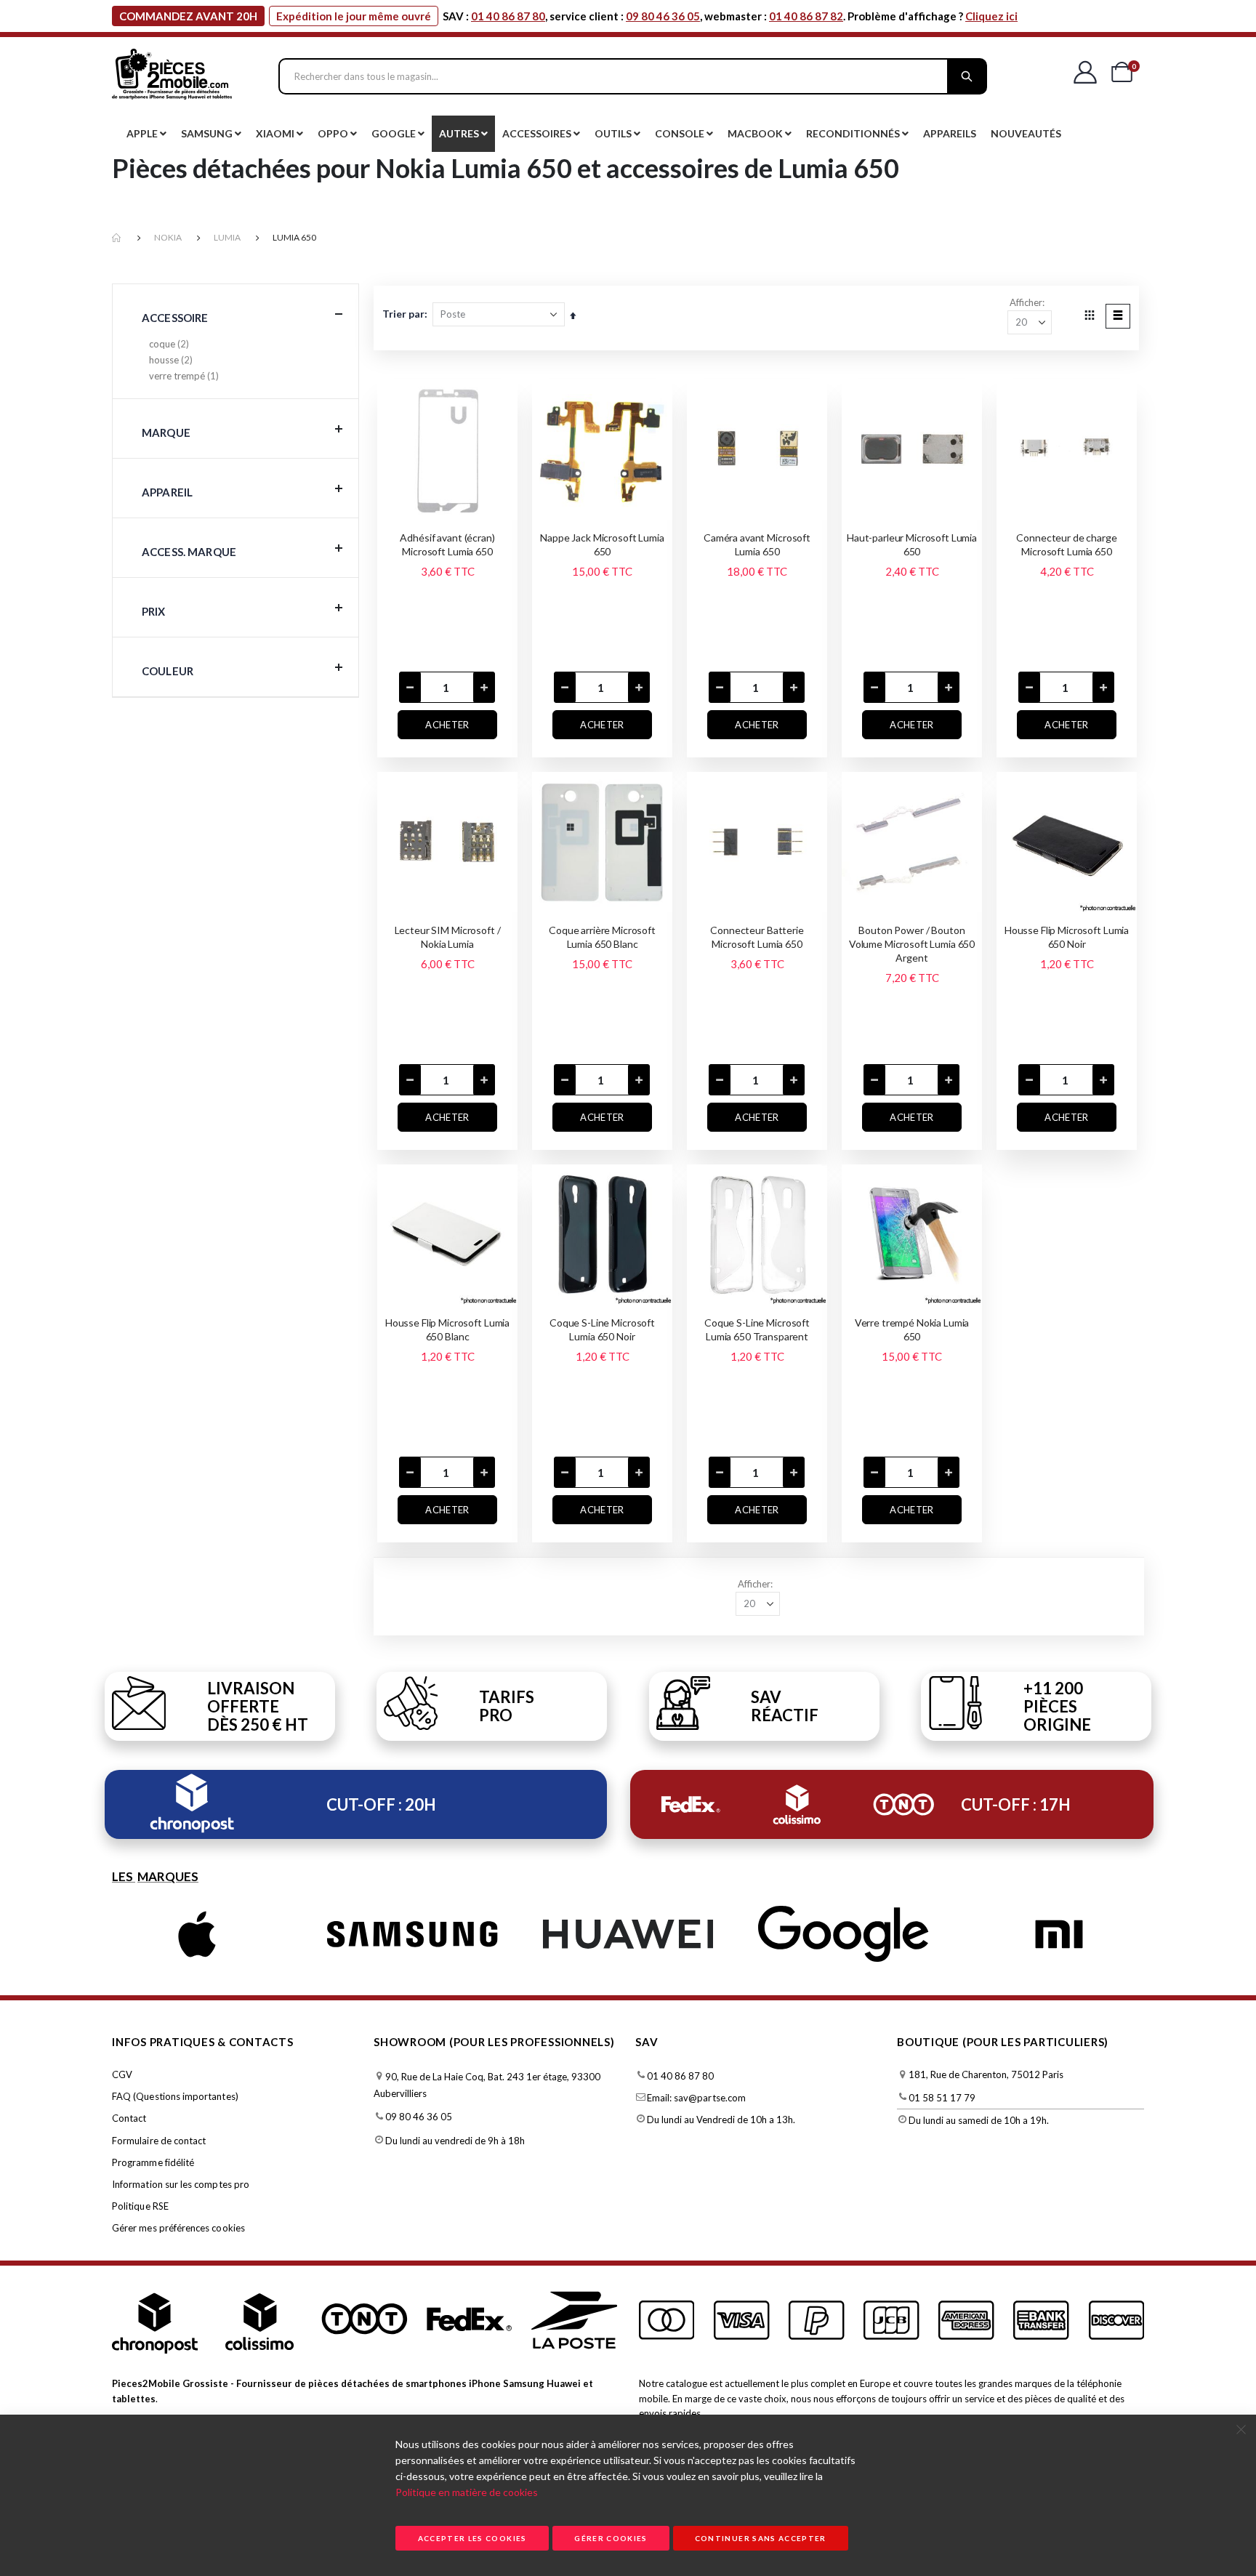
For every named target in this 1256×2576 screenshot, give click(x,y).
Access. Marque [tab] (189, 552)
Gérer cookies (611, 2538)
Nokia (168, 237)
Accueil (117, 238)
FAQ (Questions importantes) (175, 2096)
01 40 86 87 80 (508, 16)
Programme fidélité (153, 2162)
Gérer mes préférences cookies (178, 2228)
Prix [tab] (154, 611)
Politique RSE (140, 2206)
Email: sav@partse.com (696, 2098)
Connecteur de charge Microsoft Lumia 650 (1066, 544)
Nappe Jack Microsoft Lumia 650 (602, 544)
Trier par (403, 314)
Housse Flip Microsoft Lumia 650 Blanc (447, 1329)
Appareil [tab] (167, 492)
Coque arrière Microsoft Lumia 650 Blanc (602, 937)
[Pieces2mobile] (172, 76)
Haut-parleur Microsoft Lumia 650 (912, 544)
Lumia (227, 237)
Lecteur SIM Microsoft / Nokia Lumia (448, 937)
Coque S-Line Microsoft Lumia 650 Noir (602, 1329)
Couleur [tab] (168, 671)
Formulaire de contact (159, 2141)
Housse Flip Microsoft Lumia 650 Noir (1067, 937)
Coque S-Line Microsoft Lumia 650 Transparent (757, 1329)
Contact (129, 2118)
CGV (122, 2074)
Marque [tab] (166, 432)
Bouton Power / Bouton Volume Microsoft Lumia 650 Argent (912, 944)
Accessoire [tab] (175, 318)
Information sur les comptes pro (181, 2184)
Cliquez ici (991, 16)
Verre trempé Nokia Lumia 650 (912, 1329)
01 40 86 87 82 (806, 16)
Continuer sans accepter (761, 2538)
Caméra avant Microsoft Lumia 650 (757, 544)
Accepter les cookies (472, 2538)
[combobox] (633, 76)
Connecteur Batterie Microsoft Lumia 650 (757, 937)
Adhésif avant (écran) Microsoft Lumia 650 (447, 544)
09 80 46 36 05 (663, 16)
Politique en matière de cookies (467, 2492)
